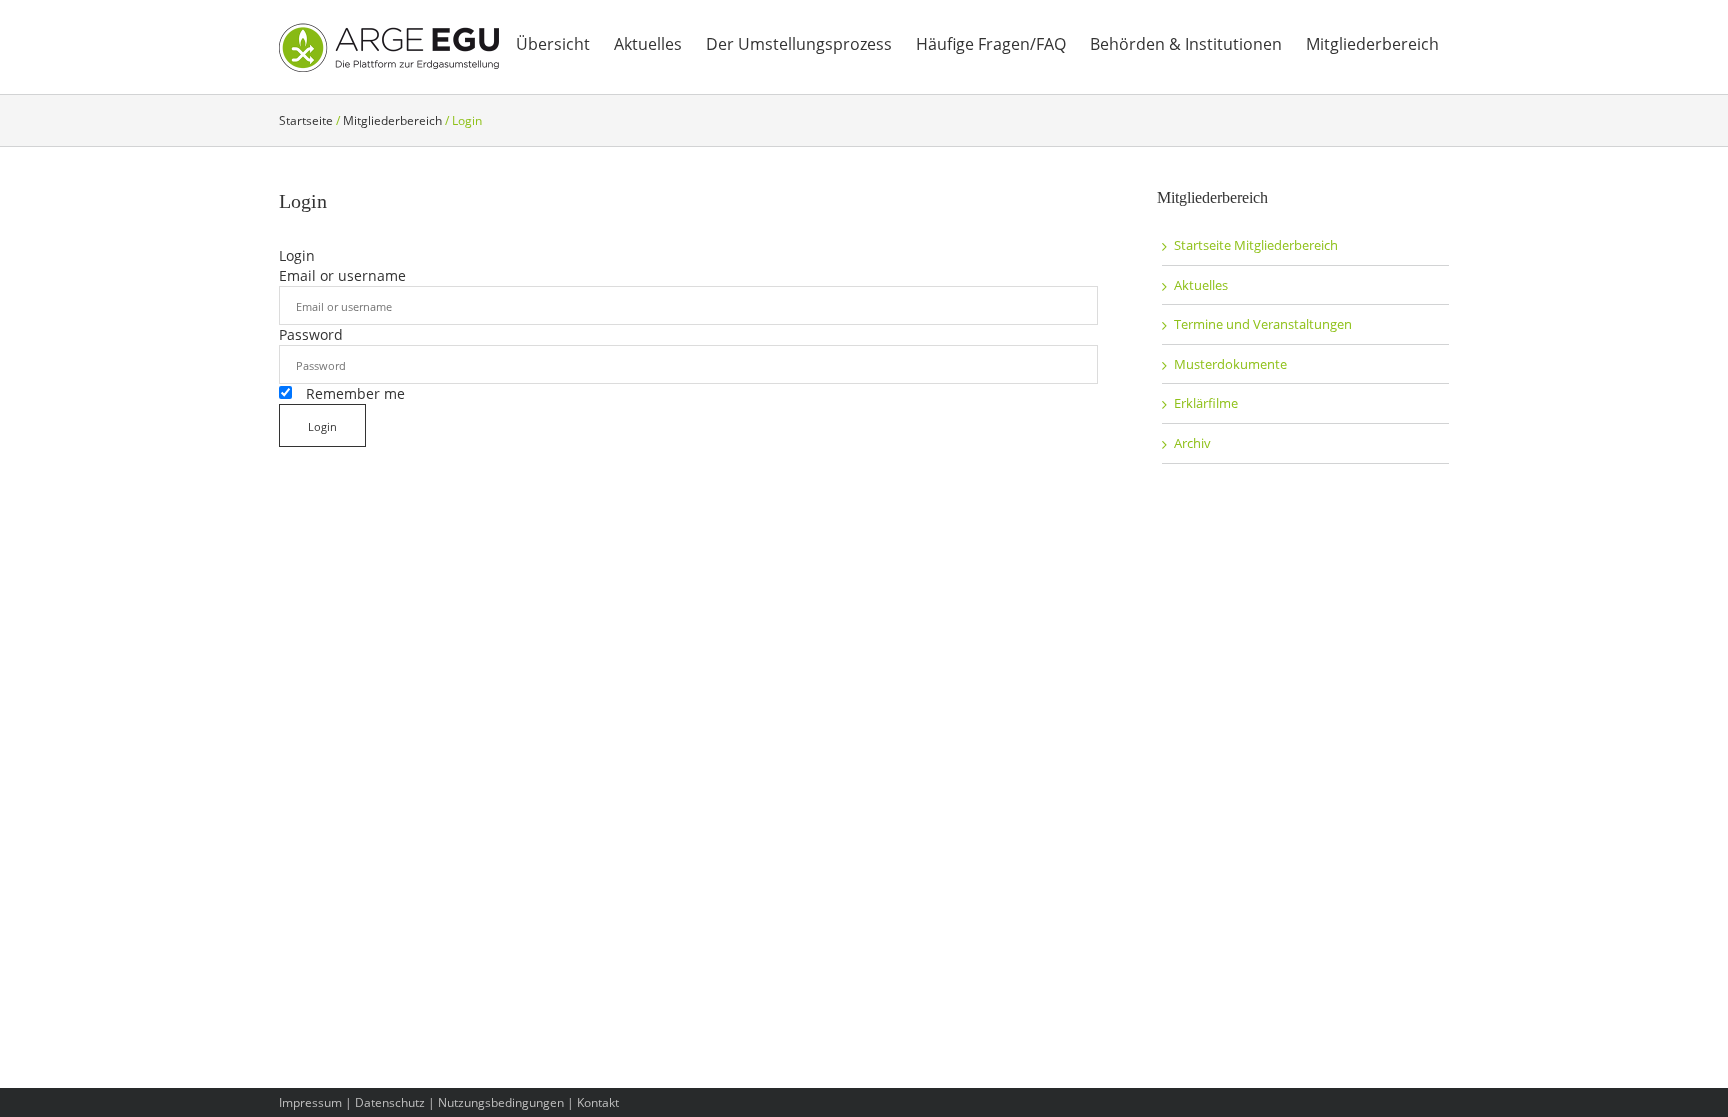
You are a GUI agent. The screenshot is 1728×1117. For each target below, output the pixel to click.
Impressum (310, 1102)
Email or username (342, 275)
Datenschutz (390, 1102)
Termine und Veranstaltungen (1263, 324)
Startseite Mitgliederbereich (1256, 245)
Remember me (353, 393)
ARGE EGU (389, 48)
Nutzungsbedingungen (501, 1102)
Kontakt (598, 1102)
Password (311, 334)
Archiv (1192, 443)
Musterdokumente (1230, 364)
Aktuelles (1201, 285)
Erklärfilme (1206, 403)
